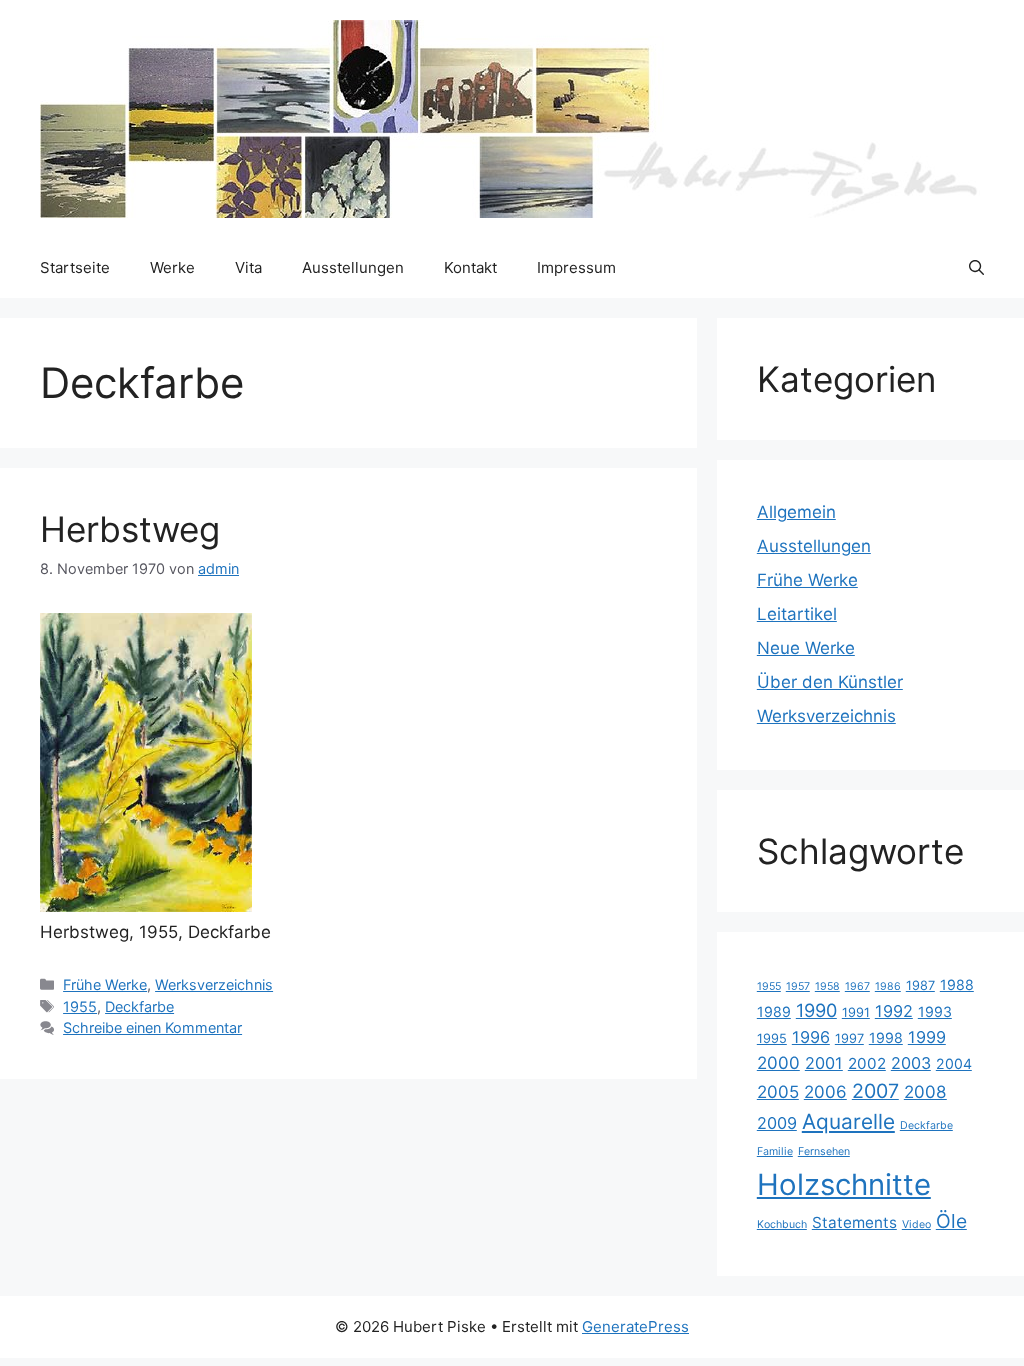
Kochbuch (782, 1224)
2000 (778, 1062)
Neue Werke (806, 648)
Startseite (75, 267)
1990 (816, 1010)
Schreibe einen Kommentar (152, 1027)
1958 (827, 986)
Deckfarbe (139, 1006)
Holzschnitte (844, 1184)
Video (916, 1224)
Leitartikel (797, 614)
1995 (772, 1038)
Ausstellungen (353, 267)
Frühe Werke (105, 984)
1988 (957, 984)
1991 (856, 1012)
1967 (857, 986)
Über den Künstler (830, 682)
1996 (811, 1037)
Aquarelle (848, 1121)
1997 (849, 1038)
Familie (775, 1151)
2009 (777, 1123)
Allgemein (796, 512)
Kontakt (470, 267)
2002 (867, 1063)
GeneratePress (635, 1326)
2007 (875, 1091)
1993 (935, 1011)
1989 (774, 1011)
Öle (951, 1221)
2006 (825, 1091)
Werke (172, 267)
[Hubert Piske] (510, 118)
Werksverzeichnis (214, 984)
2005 (778, 1091)
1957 (798, 986)
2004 (954, 1063)
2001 (824, 1063)
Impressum (576, 267)
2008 (925, 1091)
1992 (894, 1011)
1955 (80, 1006)
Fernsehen (824, 1151)
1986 (888, 986)
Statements (854, 1222)
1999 (927, 1037)
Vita (248, 267)
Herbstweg (130, 529)
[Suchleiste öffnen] (976, 268)
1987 (920, 985)
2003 (911, 1063)
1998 (886, 1037)
